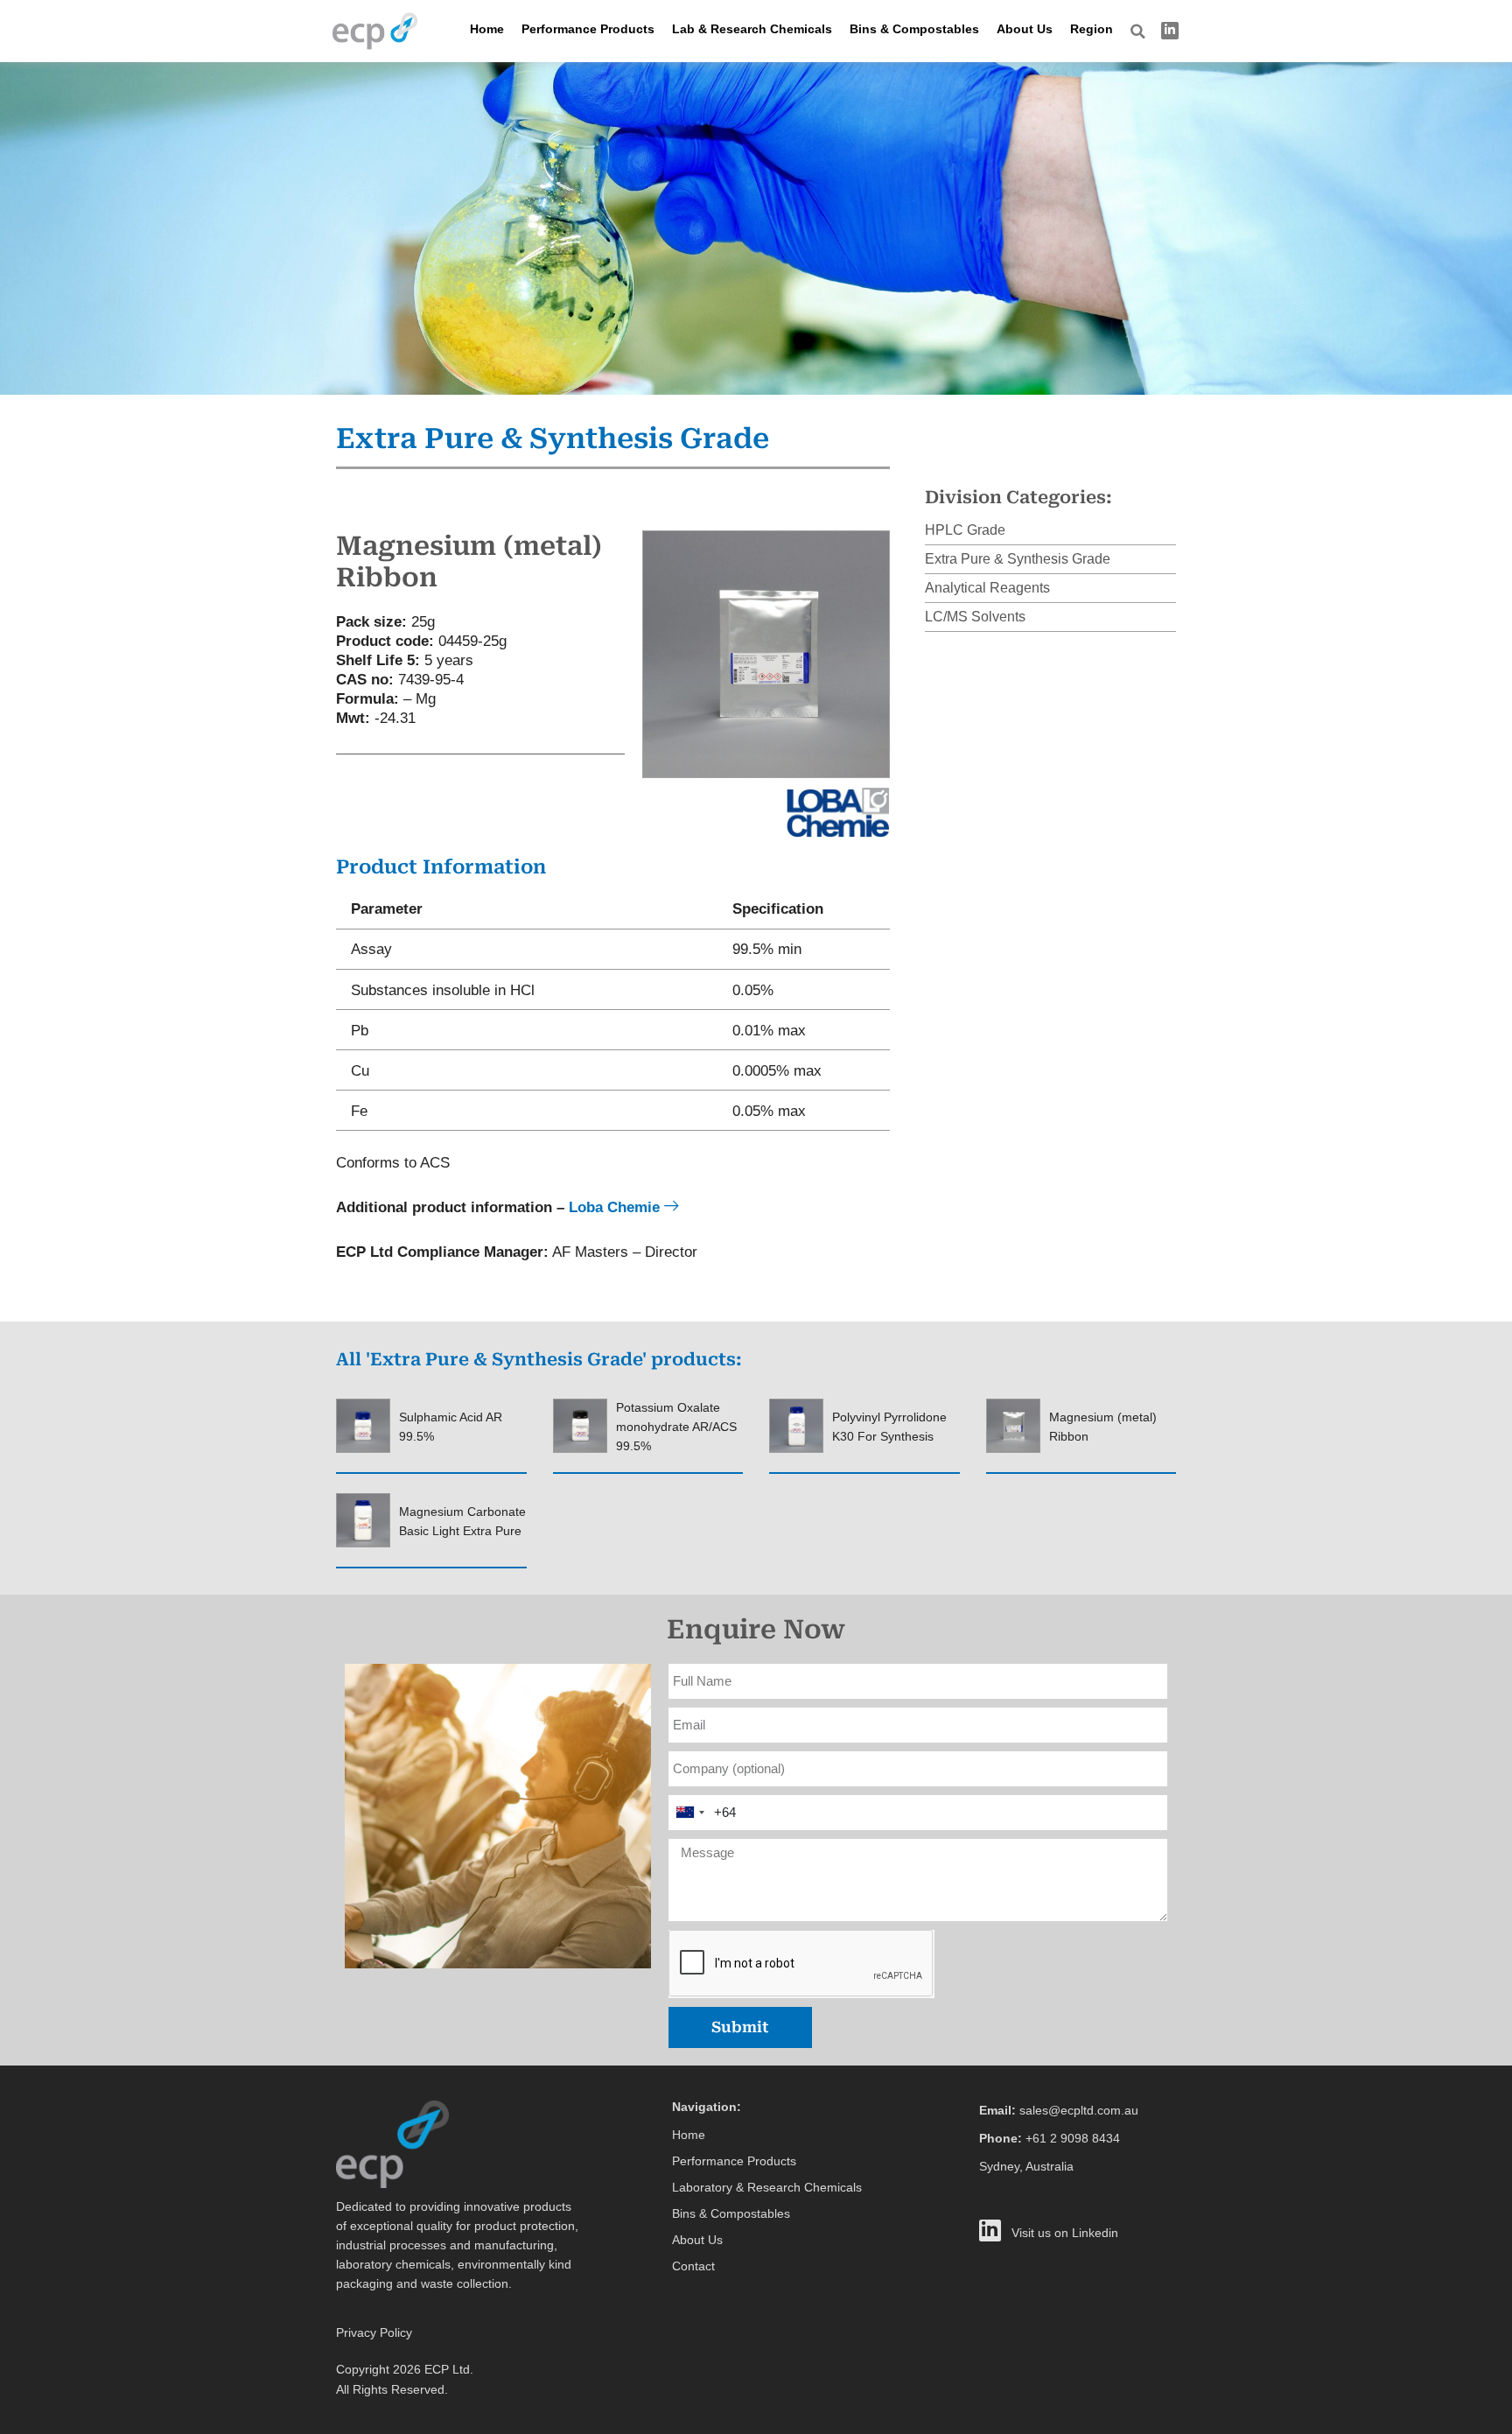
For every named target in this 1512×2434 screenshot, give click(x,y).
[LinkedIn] (1170, 31)
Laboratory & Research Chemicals (767, 2187)
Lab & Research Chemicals (752, 29)
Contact (693, 2266)
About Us (1025, 29)
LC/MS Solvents (975, 617)
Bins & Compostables (914, 29)
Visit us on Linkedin (1065, 2233)
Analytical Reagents (987, 588)
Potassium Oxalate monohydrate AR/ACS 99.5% (676, 1427)
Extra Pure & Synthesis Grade (1018, 559)
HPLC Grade (965, 530)
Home (487, 29)
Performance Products (588, 29)
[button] (1138, 32)
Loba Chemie (616, 1207)
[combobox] (689, 1813)
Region (1092, 29)
